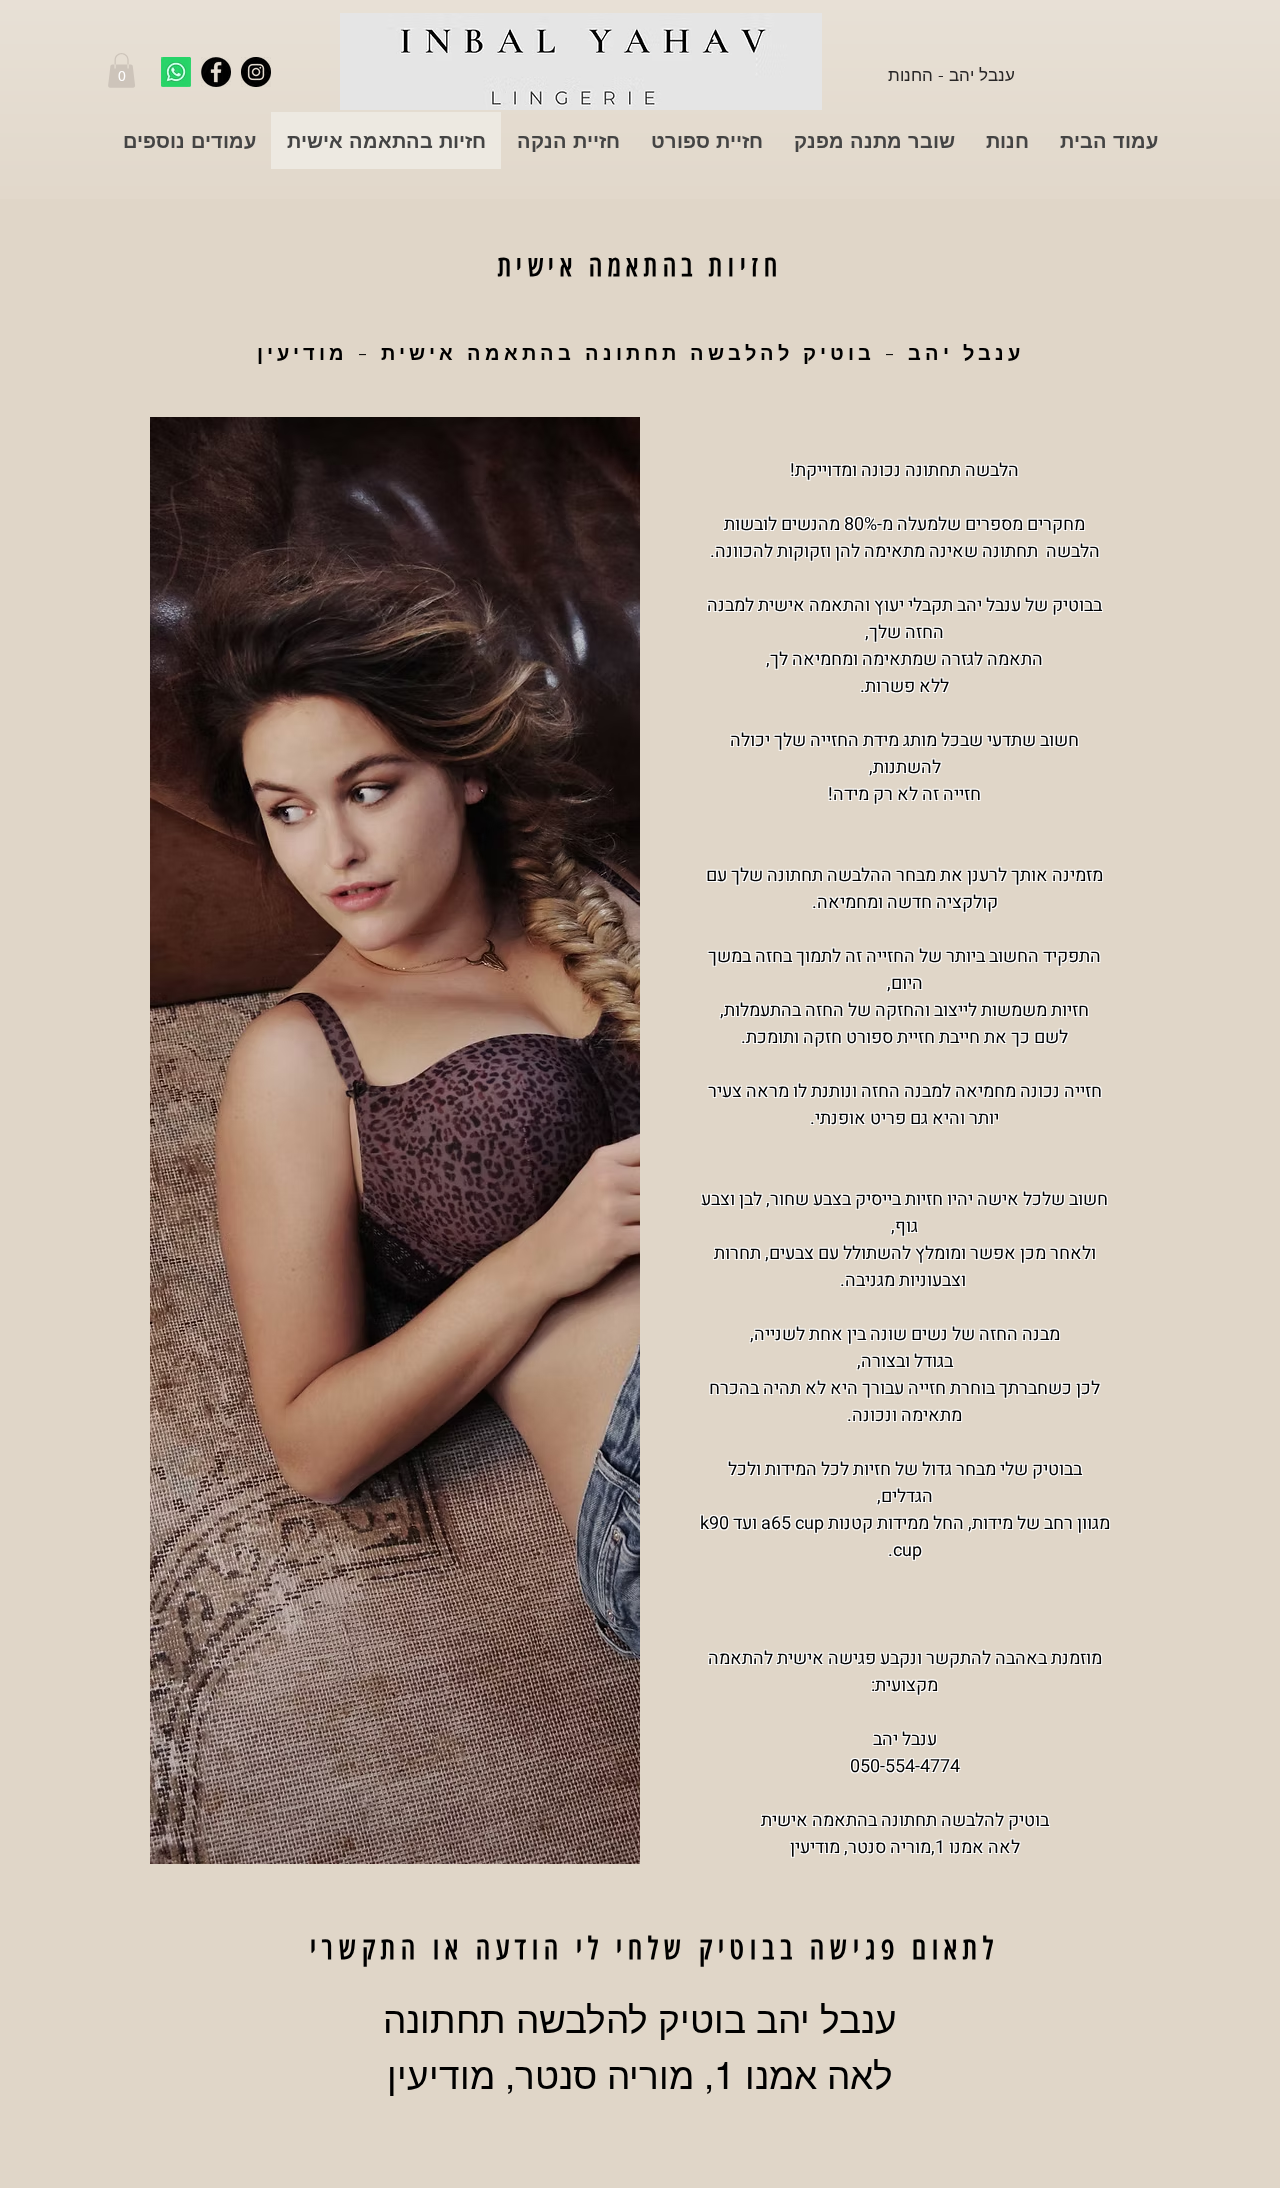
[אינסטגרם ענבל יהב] (256, 72)
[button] (121, 70)
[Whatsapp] (176, 72)
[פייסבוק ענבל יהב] (216, 72)
